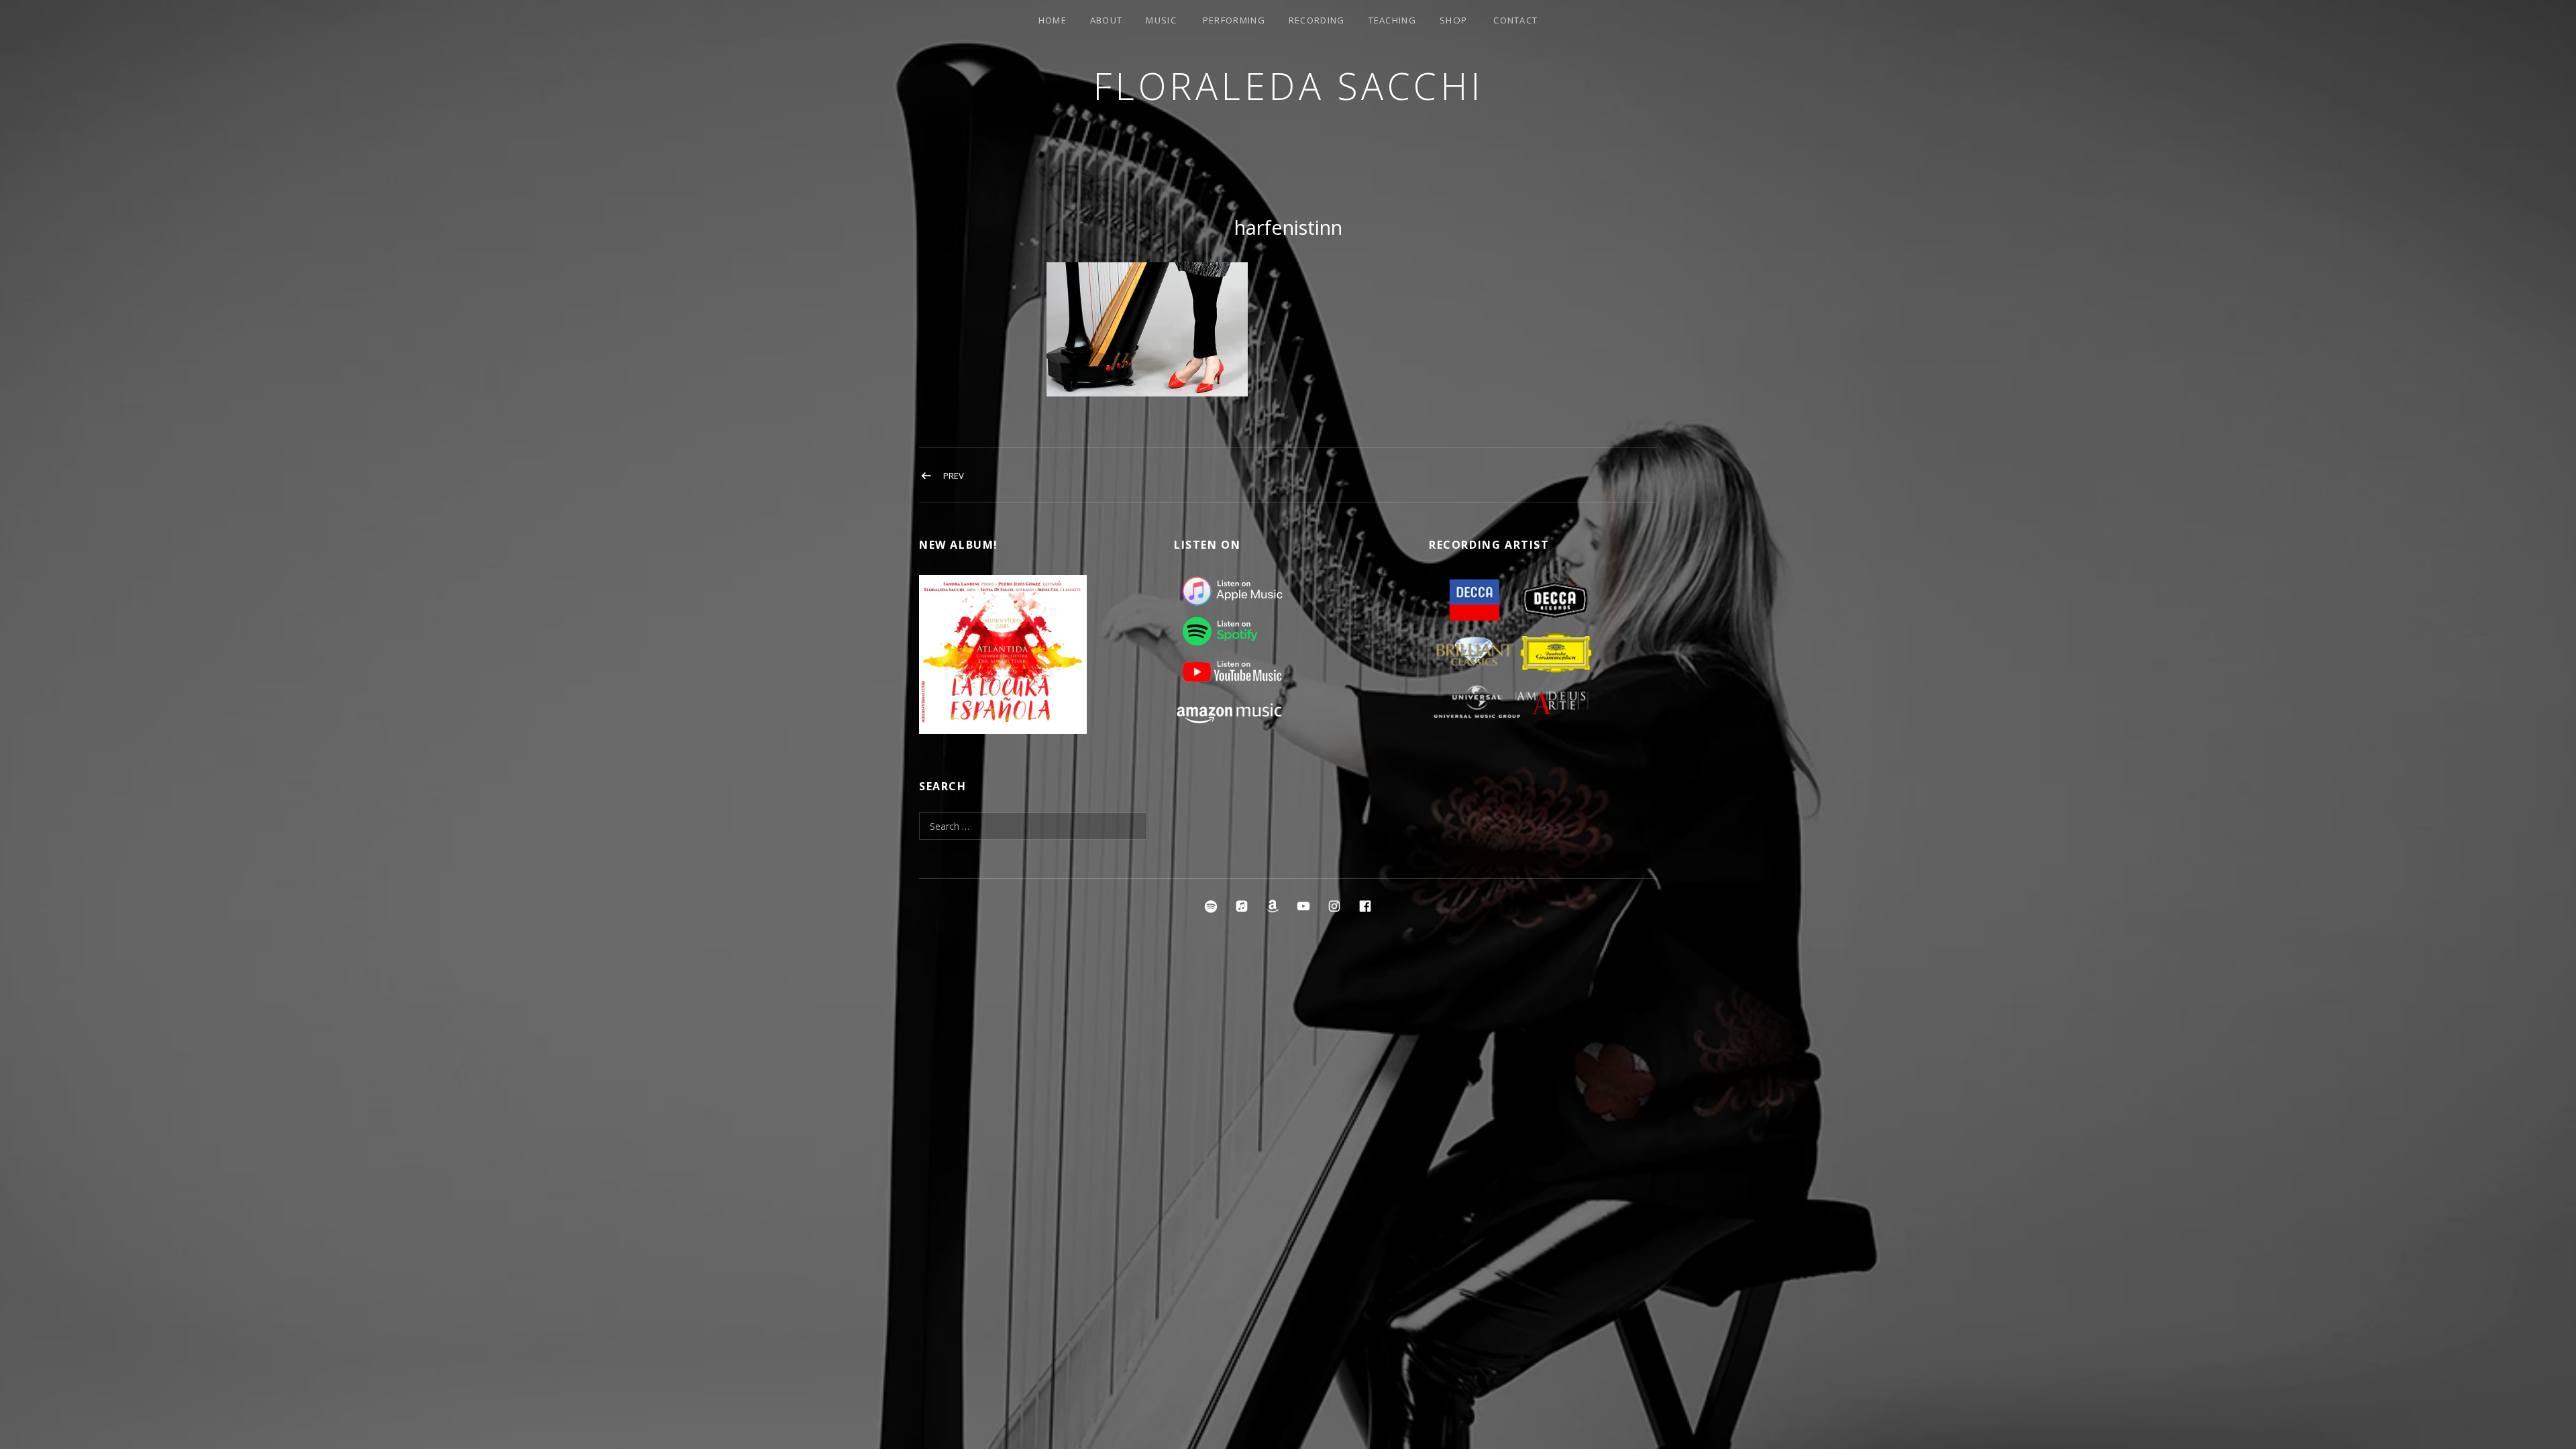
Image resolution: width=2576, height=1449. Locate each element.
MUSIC (1161, 20)
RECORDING (1317, 20)
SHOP (1453, 20)
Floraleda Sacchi (1288, 86)
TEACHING (1392, 20)
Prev (954, 476)
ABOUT (1107, 20)
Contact (1515, 20)
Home (1053, 20)
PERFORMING (1234, 20)
